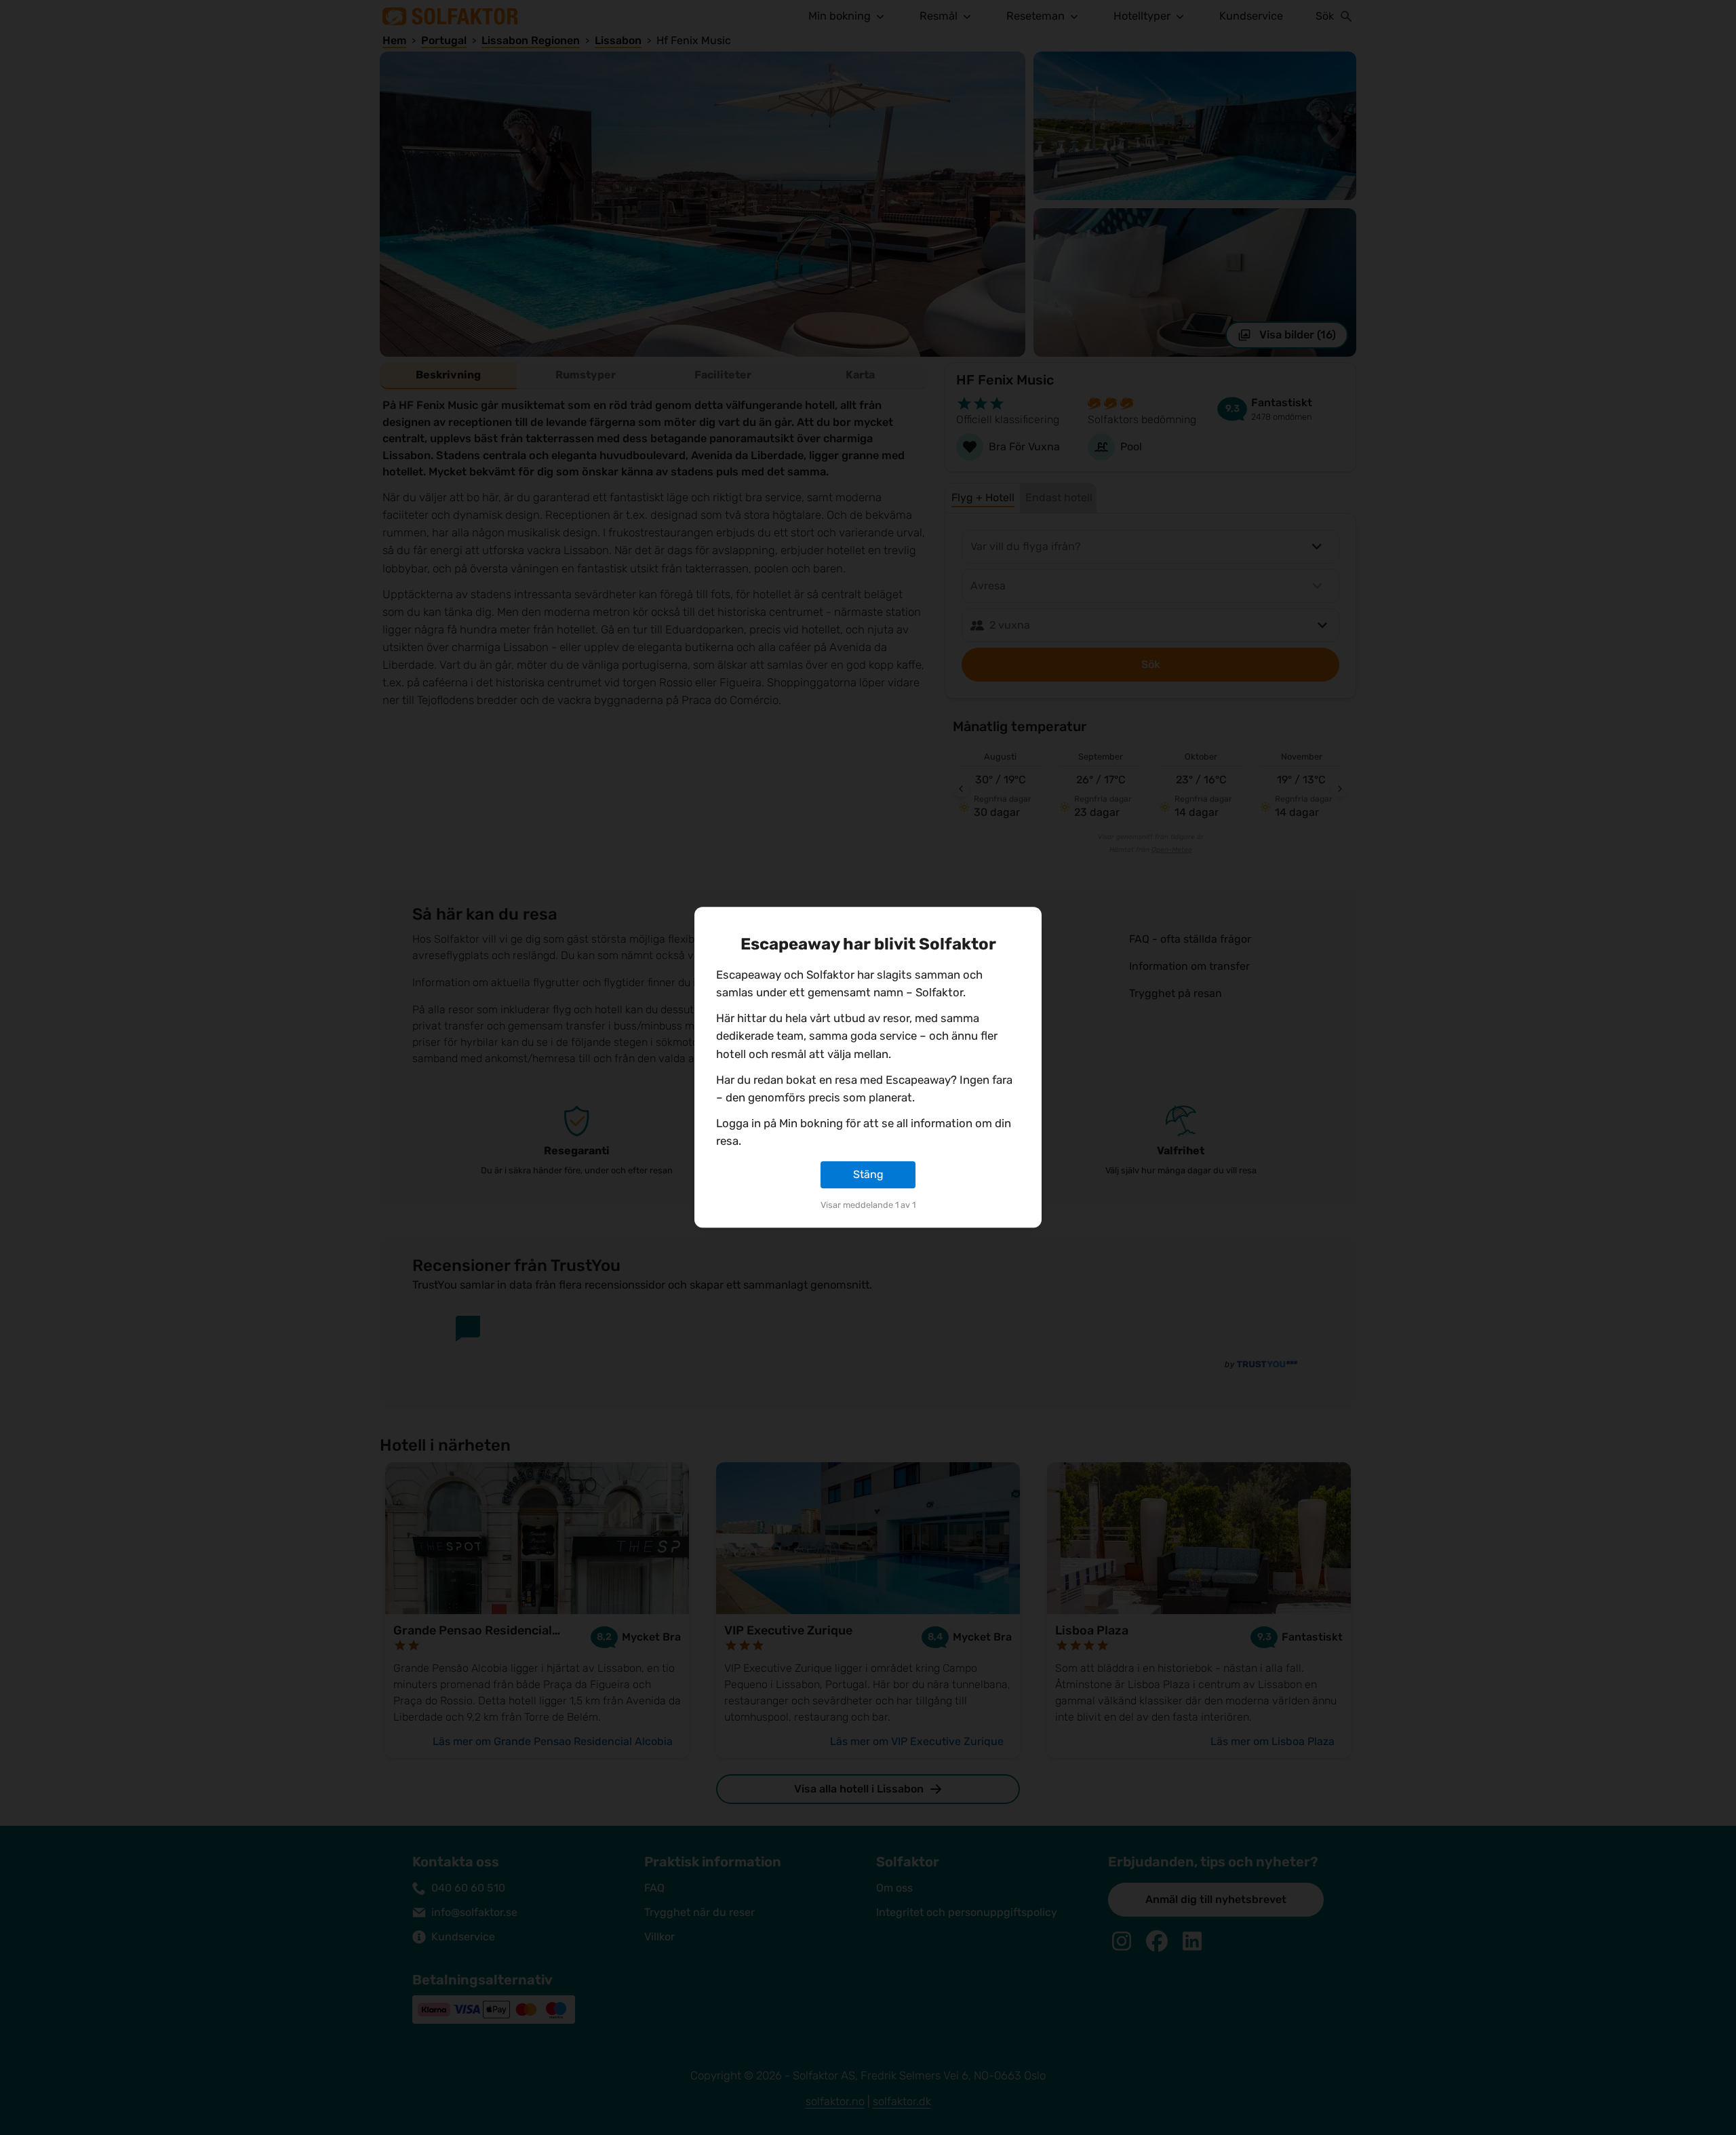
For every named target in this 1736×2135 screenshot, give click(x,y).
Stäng (868, 1174)
